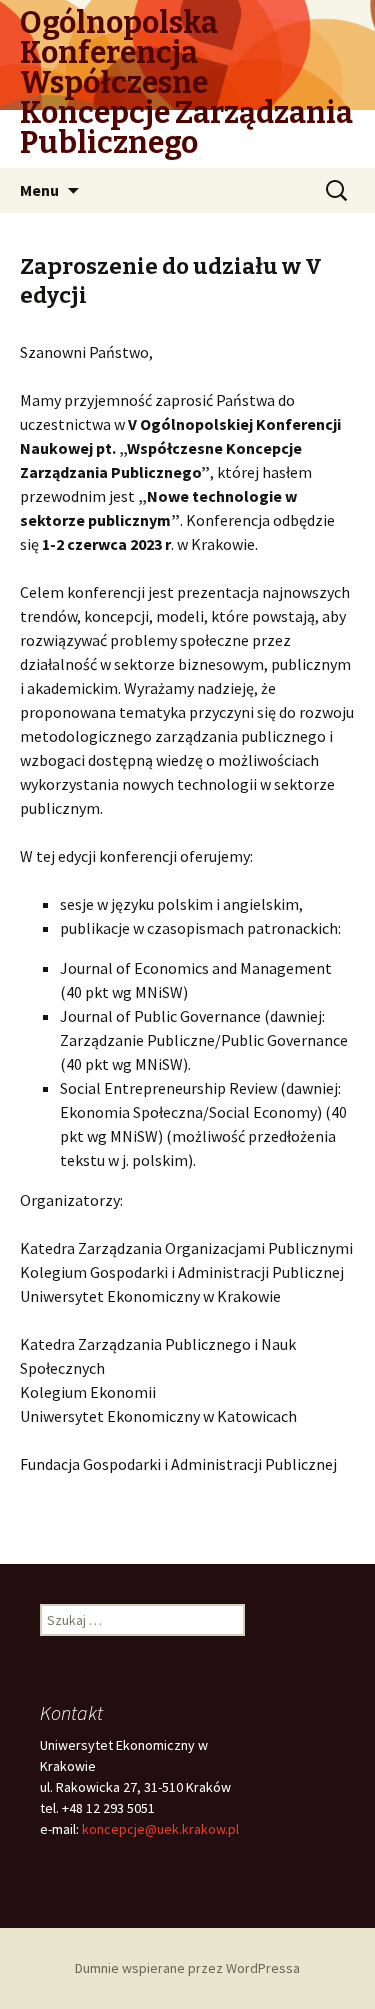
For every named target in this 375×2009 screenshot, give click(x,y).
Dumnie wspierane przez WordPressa (187, 1968)
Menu (39, 190)
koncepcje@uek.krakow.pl (160, 1829)
